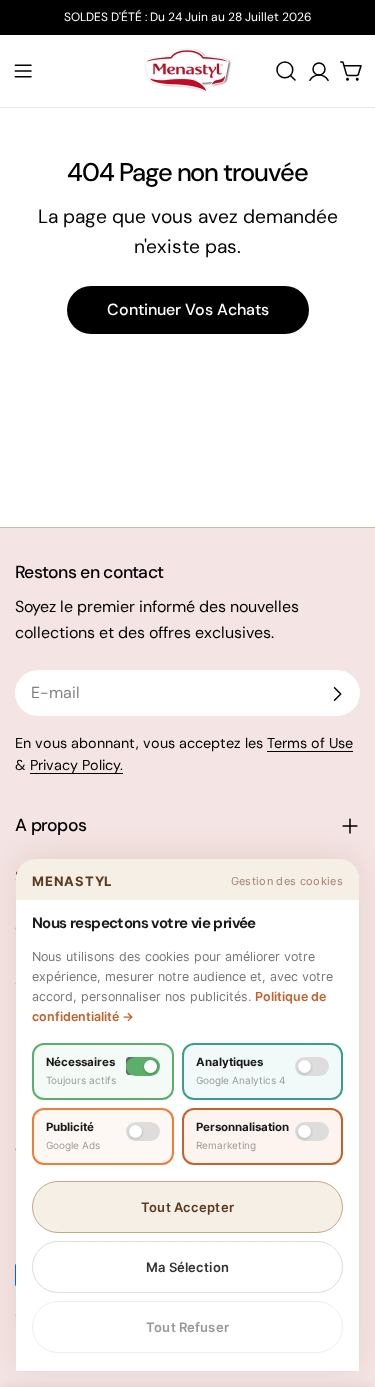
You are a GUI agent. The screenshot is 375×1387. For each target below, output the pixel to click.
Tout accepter (187, 1207)
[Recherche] (286, 71)
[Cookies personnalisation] (312, 1131)
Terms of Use (310, 743)
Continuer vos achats (188, 309)
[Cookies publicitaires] (143, 1131)
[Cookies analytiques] (312, 1066)
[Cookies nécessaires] (143, 1066)
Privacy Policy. (76, 765)
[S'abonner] (337, 694)
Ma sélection (187, 1267)
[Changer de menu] (23, 71)
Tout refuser (187, 1327)
